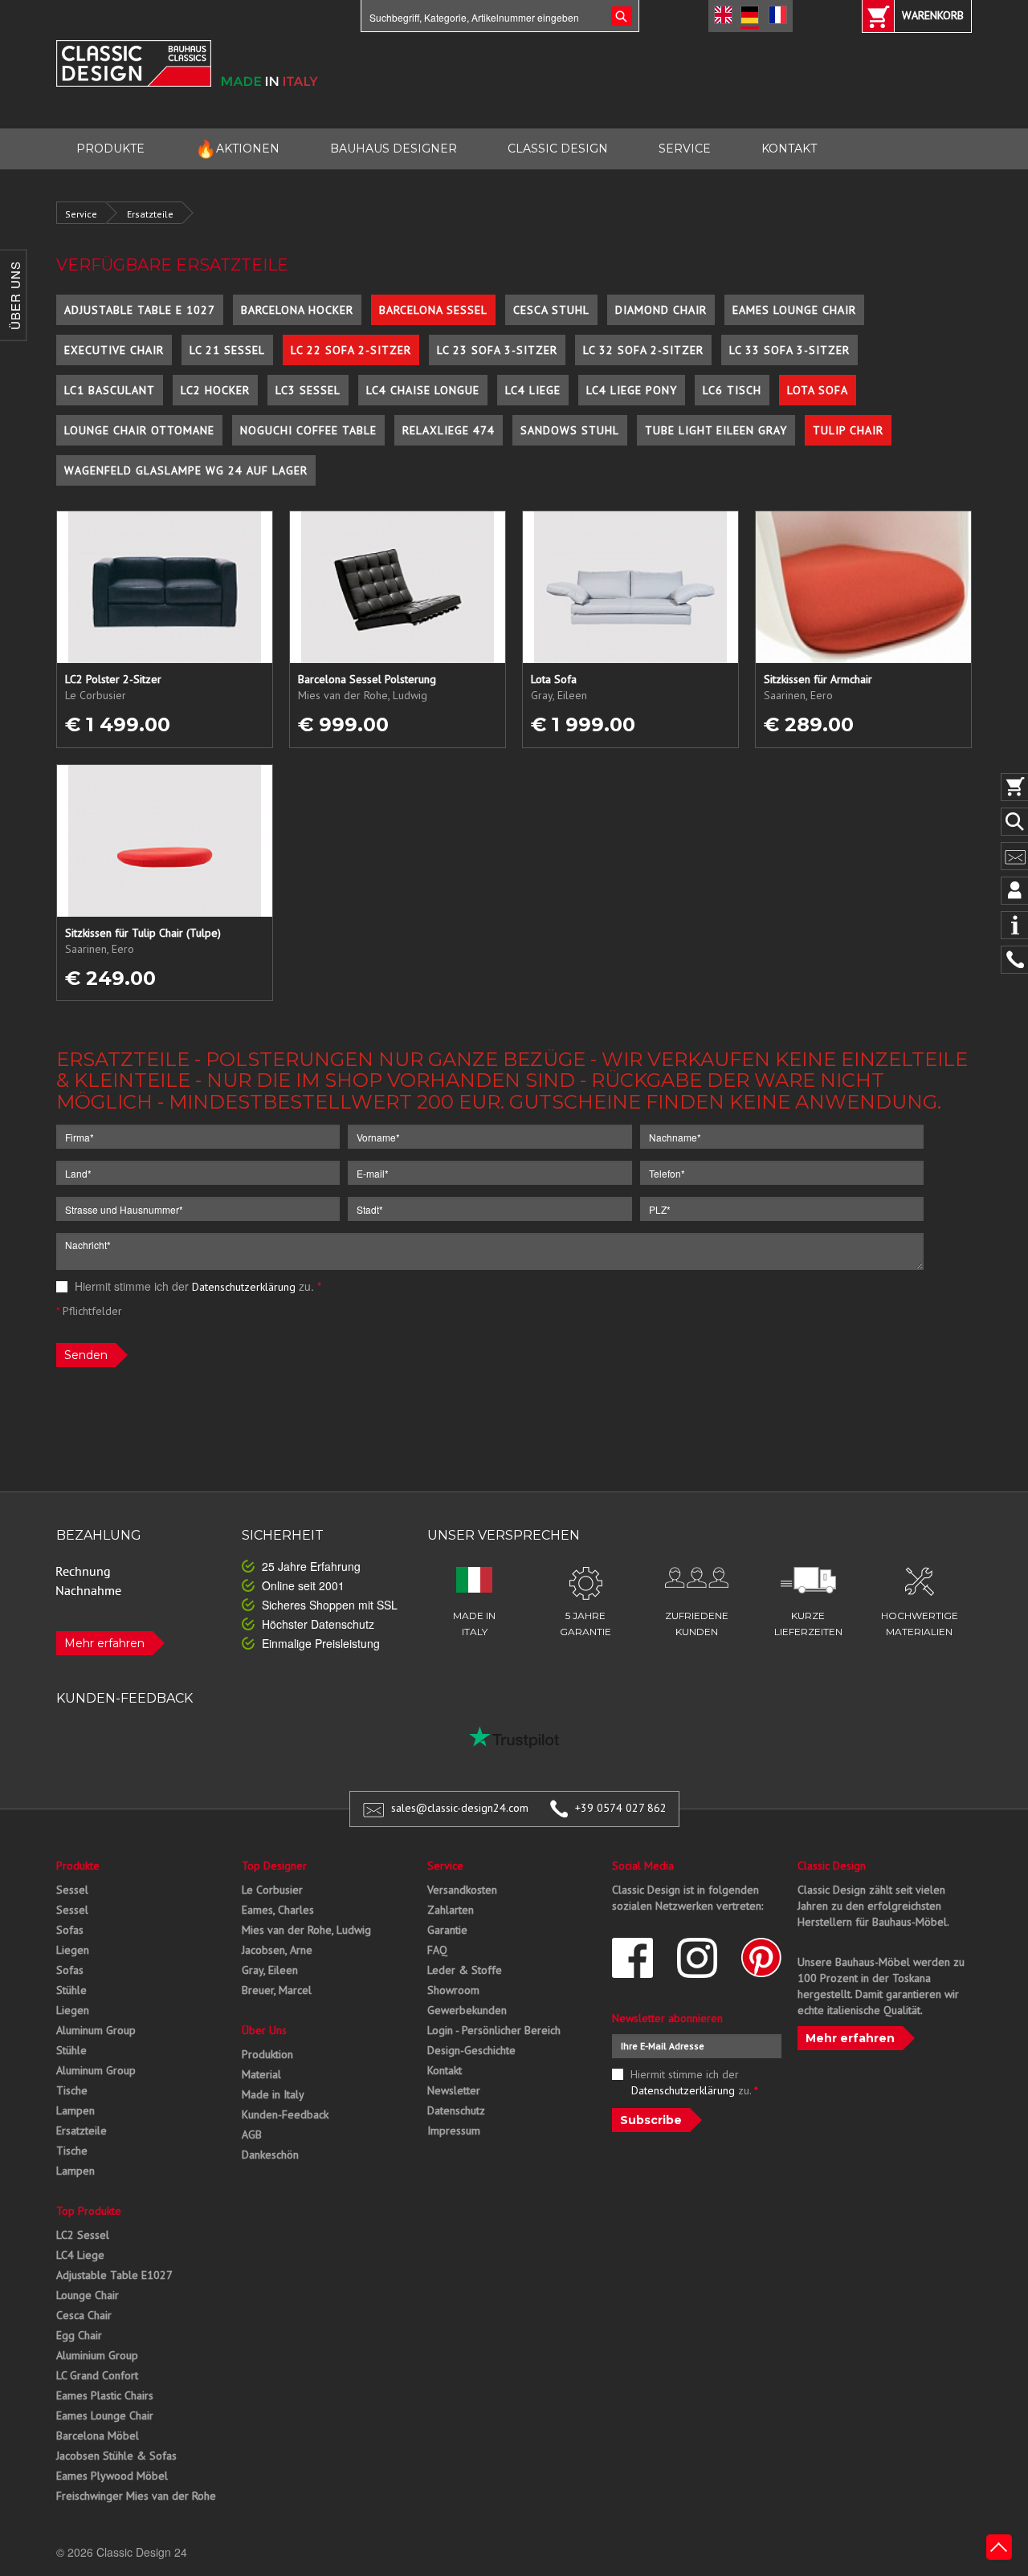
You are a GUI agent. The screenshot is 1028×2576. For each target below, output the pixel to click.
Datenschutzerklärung (244, 1287)
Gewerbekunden (467, 2010)
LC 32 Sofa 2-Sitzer (643, 350)
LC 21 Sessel (227, 350)
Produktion (267, 2054)
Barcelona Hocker (297, 310)
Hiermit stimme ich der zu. (196, 1286)
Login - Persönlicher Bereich (494, 2030)
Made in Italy (273, 2094)
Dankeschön (270, 2155)
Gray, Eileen (270, 1970)
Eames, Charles (278, 1910)
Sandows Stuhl (570, 430)
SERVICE (685, 149)
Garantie (447, 1930)
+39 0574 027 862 (621, 1808)
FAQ (437, 1950)
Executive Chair (114, 350)
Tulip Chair (848, 430)
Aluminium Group (97, 2355)
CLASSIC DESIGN (558, 149)
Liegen (73, 1950)
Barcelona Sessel (433, 310)
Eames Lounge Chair (794, 310)
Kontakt (445, 2070)
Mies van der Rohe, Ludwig (306, 1930)
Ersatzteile (150, 214)
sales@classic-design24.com (460, 1808)
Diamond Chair (661, 310)
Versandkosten (462, 1890)
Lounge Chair (88, 2295)
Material (261, 2074)
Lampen (75, 2110)
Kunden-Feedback (285, 2114)
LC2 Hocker (215, 390)
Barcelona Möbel (98, 2436)
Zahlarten (451, 1910)
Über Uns (264, 2030)
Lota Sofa (818, 390)
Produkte (78, 1866)
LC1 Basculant (110, 390)
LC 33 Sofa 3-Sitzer (789, 350)
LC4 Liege (533, 390)
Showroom (453, 1990)
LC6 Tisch (732, 390)
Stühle (71, 1990)
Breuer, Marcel (277, 1990)
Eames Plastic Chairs (105, 2395)
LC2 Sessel (83, 2235)
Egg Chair (79, 2335)
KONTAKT (789, 149)
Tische (72, 2090)
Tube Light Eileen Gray (716, 430)
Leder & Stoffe (465, 1970)
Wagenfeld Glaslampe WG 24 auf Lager (186, 470)
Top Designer (274, 1866)
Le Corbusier (272, 1890)
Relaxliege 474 (449, 430)
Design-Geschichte (471, 2050)
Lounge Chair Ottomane (139, 430)
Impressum (454, 2130)
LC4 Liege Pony (632, 390)
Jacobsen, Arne (277, 1950)
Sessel (72, 1890)
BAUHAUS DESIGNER (394, 149)
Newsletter (454, 2090)
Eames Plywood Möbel (112, 2476)
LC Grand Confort (97, 2375)
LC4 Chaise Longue (423, 390)
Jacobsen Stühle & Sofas (116, 2456)
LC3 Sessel (308, 390)
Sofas (70, 1930)
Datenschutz (456, 2110)
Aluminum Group (96, 2030)
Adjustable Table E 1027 (140, 310)
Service (81, 214)
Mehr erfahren (104, 1643)
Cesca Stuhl (551, 310)
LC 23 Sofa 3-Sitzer (497, 350)
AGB (252, 2134)
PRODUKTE (110, 149)
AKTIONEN (237, 149)
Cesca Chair (84, 2315)
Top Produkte (89, 2211)
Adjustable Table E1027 (114, 2275)
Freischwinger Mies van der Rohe (136, 2496)
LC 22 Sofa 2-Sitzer (351, 350)
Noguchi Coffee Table (308, 430)
